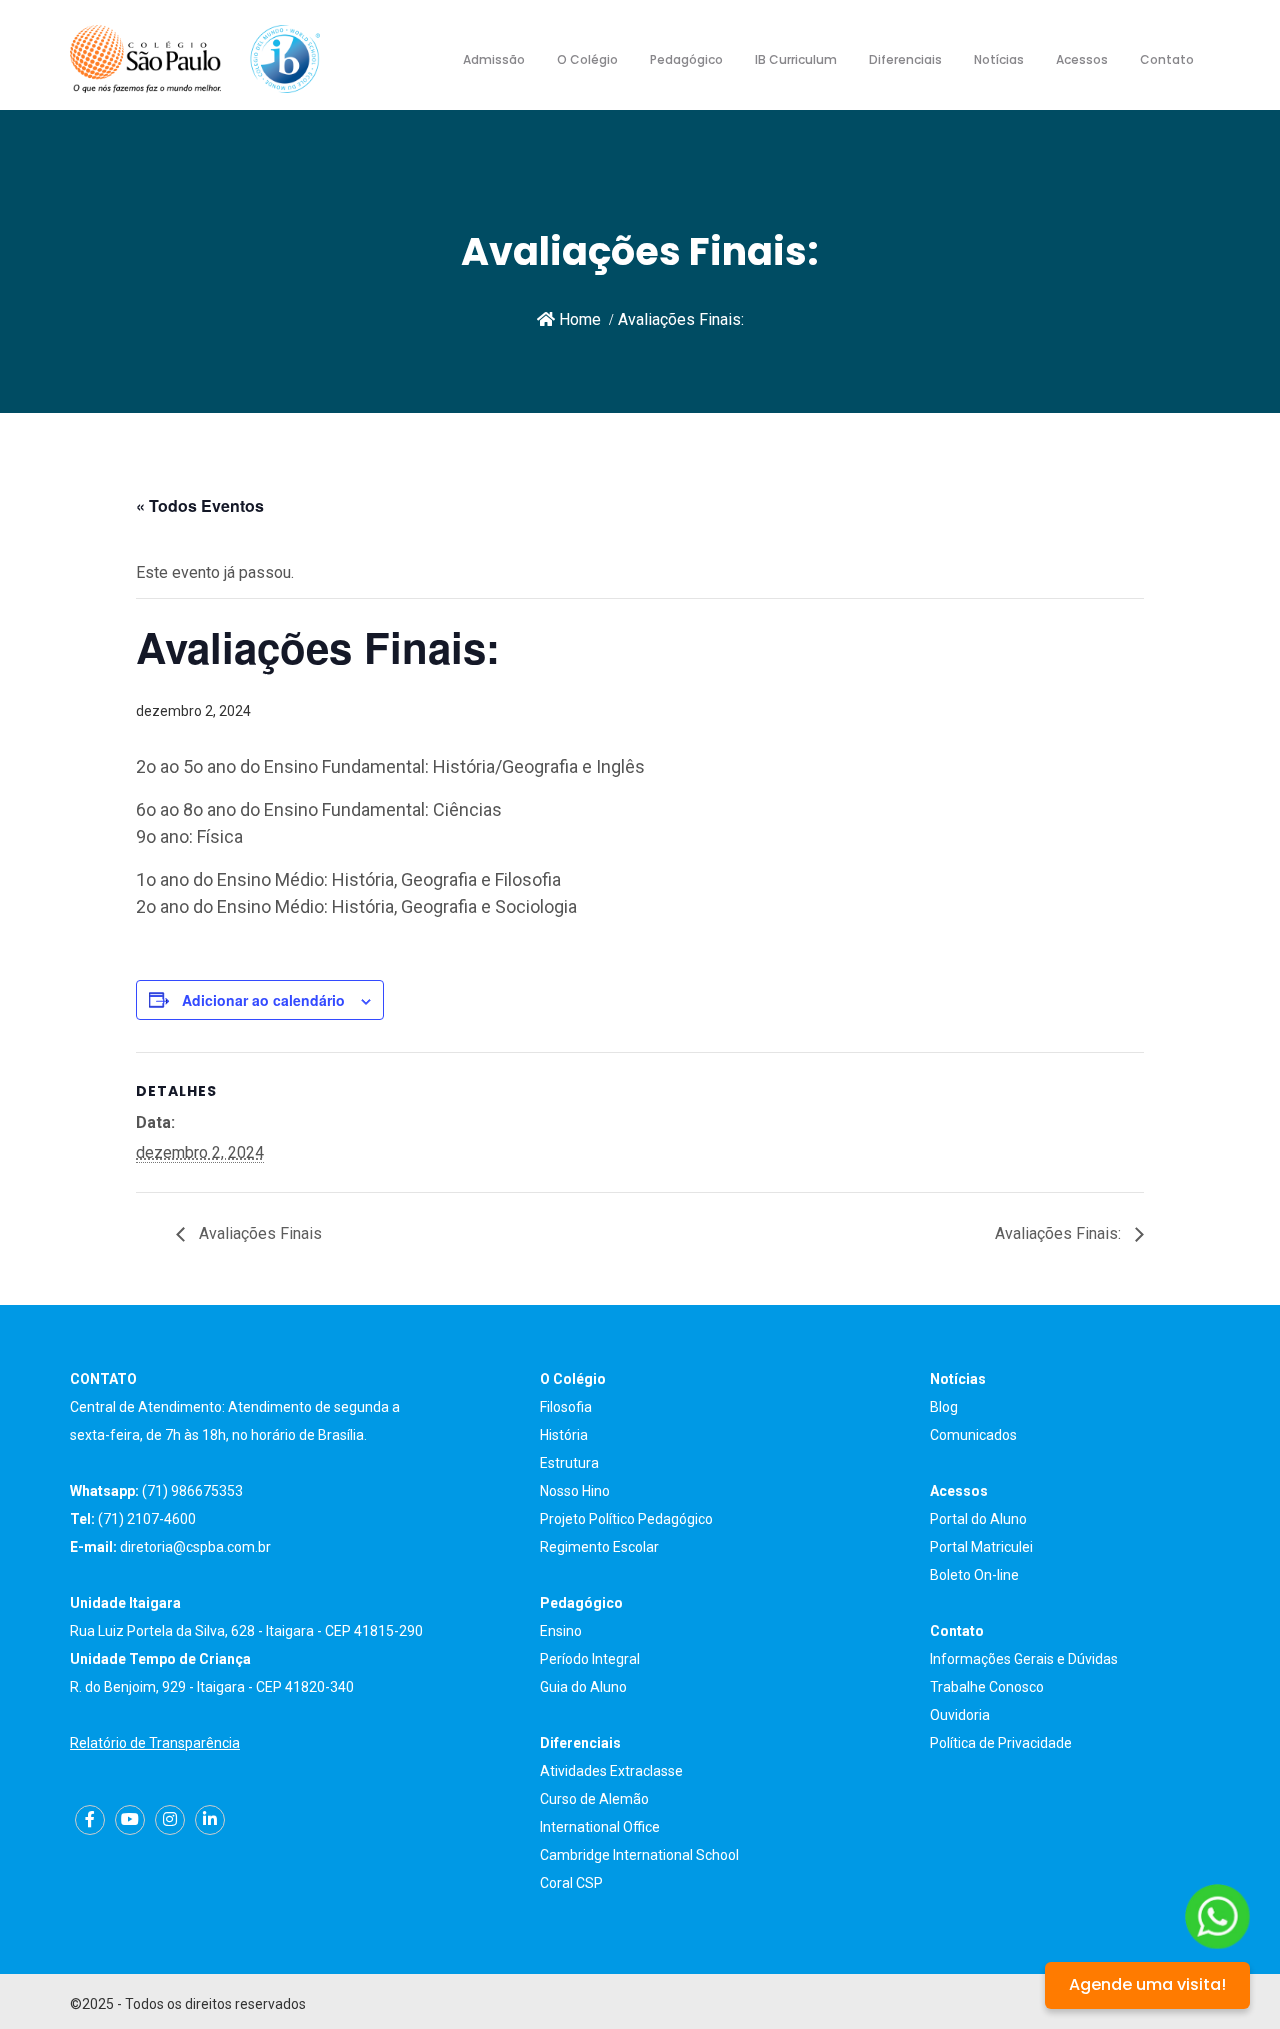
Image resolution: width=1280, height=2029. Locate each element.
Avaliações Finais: (1060, 1233)
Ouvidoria (960, 1715)
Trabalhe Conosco (987, 1687)
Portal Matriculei (981, 1547)
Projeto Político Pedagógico (626, 1519)
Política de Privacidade (1001, 1743)
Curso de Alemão (594, 1799)
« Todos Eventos (200, 505)
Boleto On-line (974, 1575)
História (564, 1435)
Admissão (494, 59)
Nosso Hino (575, 1491)
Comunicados (973, 1435)
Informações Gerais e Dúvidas (1024, 1659)
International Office (600, 1827)
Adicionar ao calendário (263, 1000)
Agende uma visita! (1147, 1984)
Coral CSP (571, 1883)
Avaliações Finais (258, 1233)
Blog (944, 1407)
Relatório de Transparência (155, 1743)
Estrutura (569, 1463)
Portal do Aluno (978, 1519)
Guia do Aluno (583, 1687)
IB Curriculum (796, 59)
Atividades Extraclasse (611, 1771)
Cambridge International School (639, 1855)
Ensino (561, 1631)
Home (578, 319)
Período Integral (590, 1659)
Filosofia (566, 1407)
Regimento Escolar (599, 1547)
